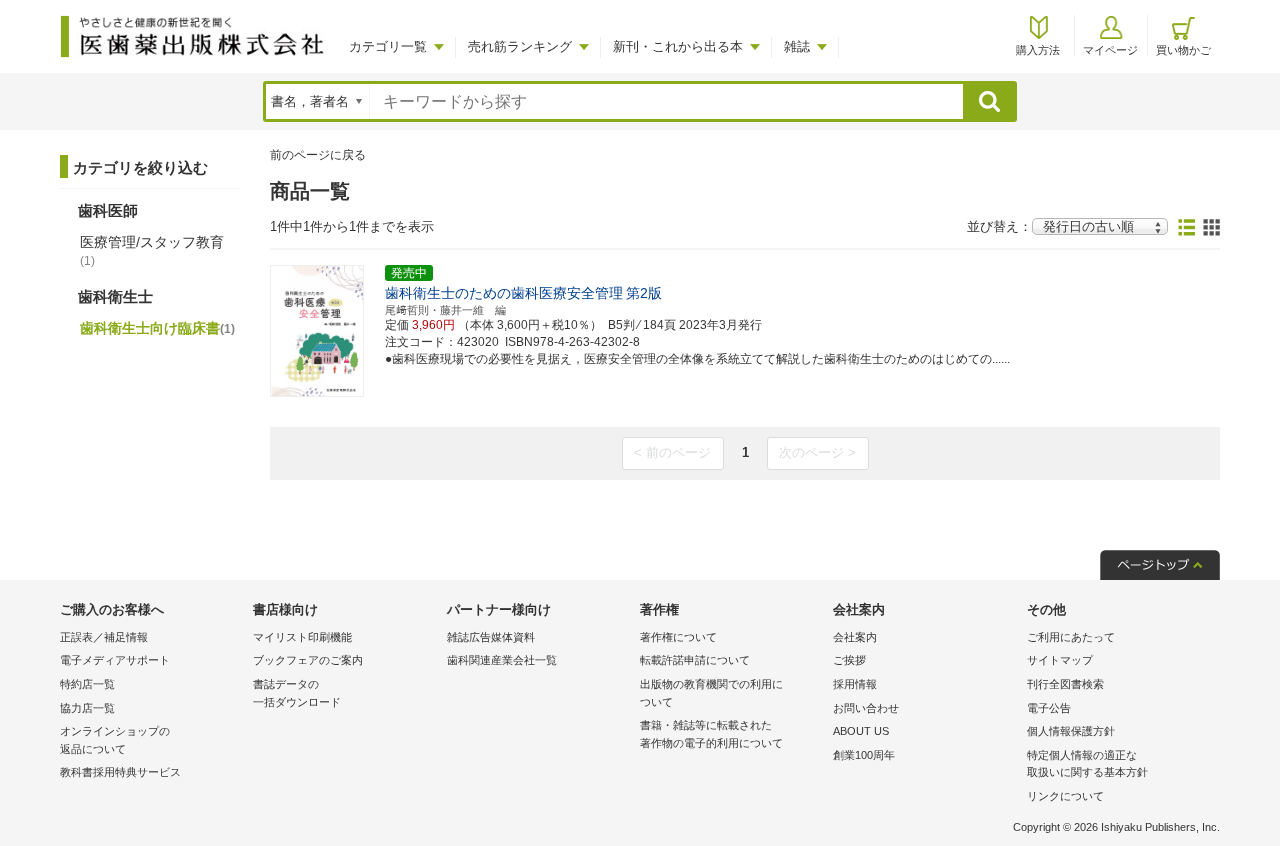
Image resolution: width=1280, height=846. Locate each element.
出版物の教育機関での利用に (711, 693)
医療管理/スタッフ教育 (152, 251)
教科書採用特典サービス (120, 772)
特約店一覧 (87, 684)
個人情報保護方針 (1071, 731)
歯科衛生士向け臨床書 (157, 328)
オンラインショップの (115, 740)
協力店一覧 (87, 708)
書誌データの (297, 693)
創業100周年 (864, 755)
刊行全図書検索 (1065, 684)
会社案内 (855, 637)
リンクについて (1065, 796)
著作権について (678, 637)
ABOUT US (861, 731)
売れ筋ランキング (520, 46)
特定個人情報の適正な (1087, 764)
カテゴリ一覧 (388, 46)
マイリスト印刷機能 (302, 637)
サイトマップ (1060, 660)
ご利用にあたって (1071, 637)
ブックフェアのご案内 (308, 660)
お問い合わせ (866, 708)
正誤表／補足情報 (104, 637)
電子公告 (1049, 708)
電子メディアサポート (115, 660)
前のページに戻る (318, 155)
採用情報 (855, 684)
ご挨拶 (849, 660)
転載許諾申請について (695, 660)
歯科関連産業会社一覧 (502, 660)
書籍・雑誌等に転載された (711, 734)
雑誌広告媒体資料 (491, 637)
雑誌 (797, 46)
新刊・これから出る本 (678, 46)
